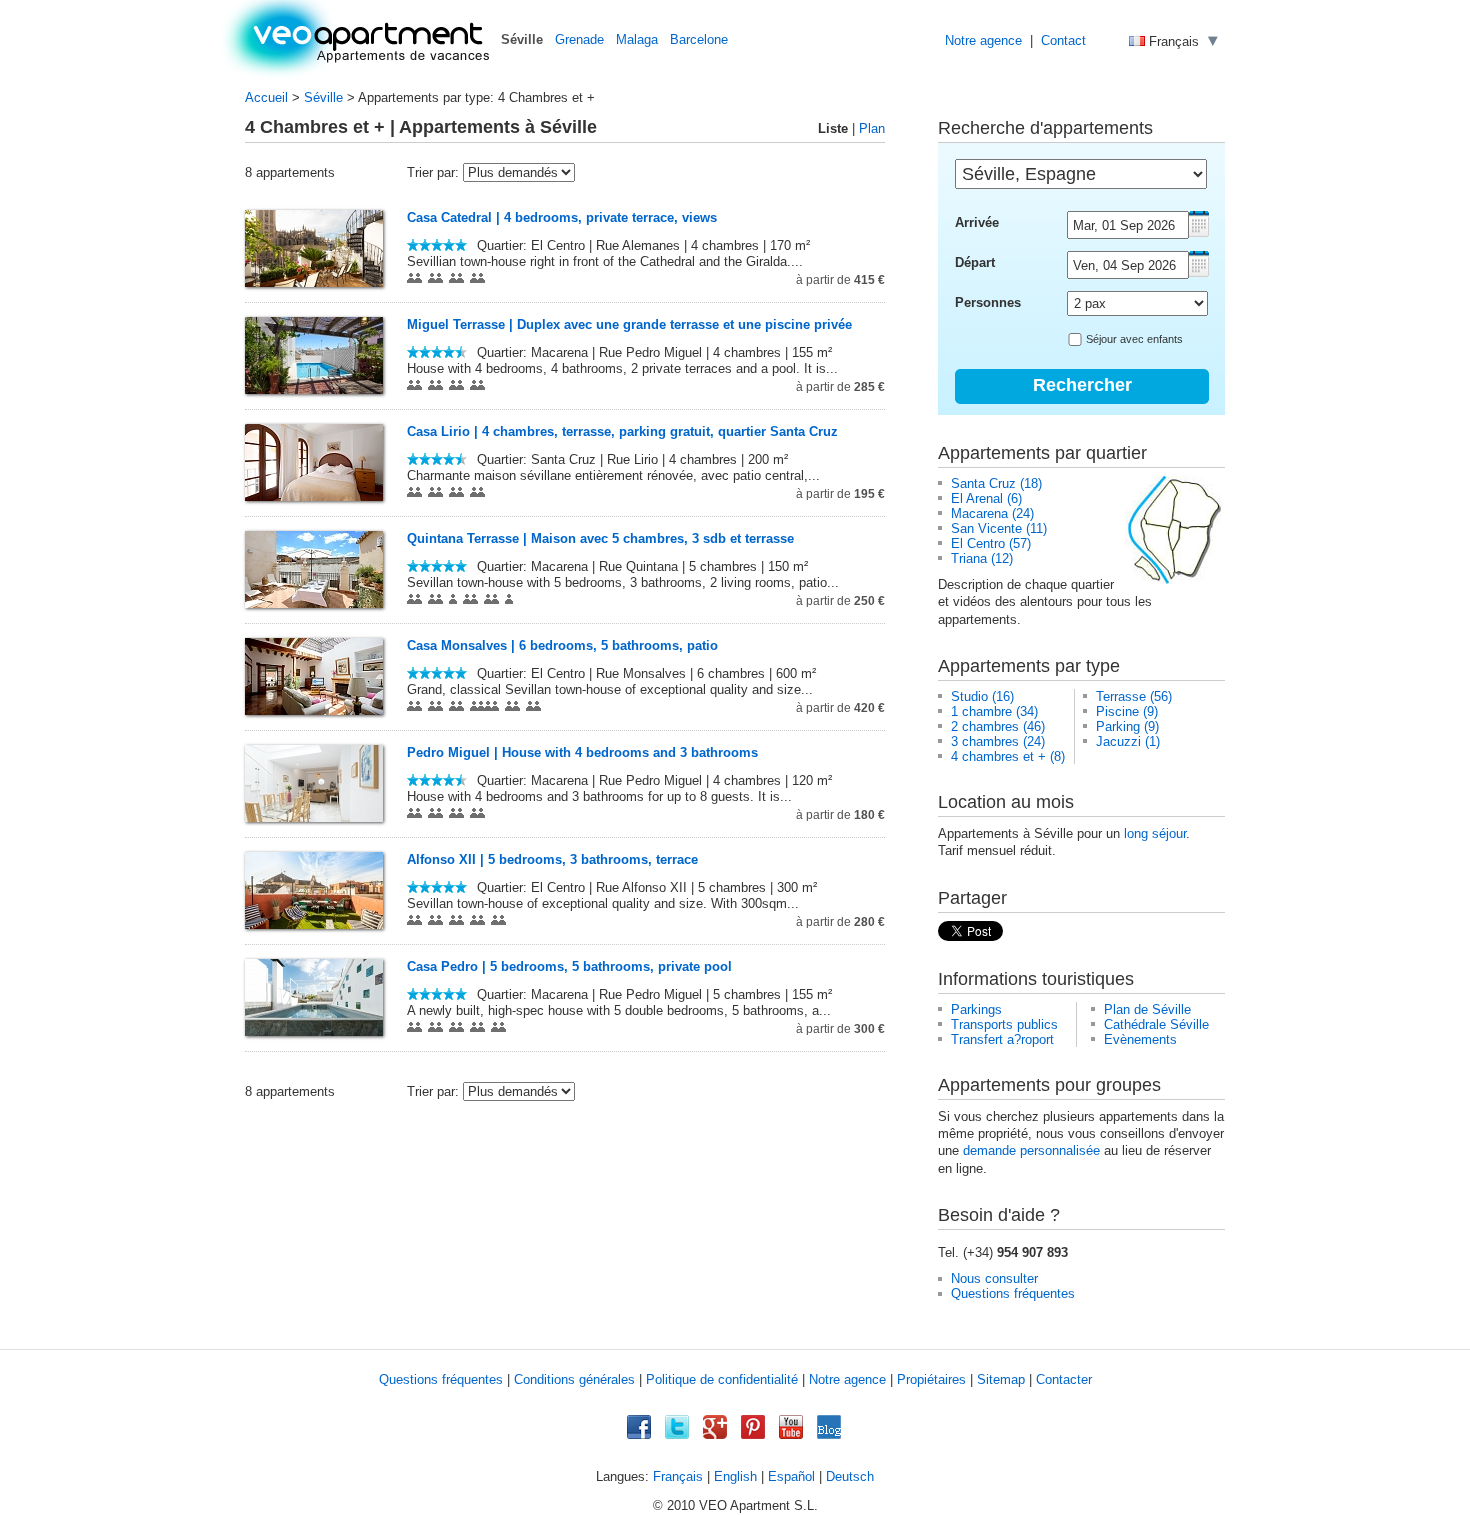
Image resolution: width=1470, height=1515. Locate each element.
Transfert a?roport (1002, 1039)
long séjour (1155, 833)
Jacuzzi (1118, 741)
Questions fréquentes (1013, 1293)
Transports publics (1004, 1024)
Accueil (266, 97)
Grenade (579, 39)
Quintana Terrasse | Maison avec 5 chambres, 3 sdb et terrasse (600, 538)
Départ (975, 262)
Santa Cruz (983, 483)
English (735, 1476)
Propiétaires (931, 1379)
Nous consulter (994, 1278)
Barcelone (699, 39)
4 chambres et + (998, 756)
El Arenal (977, 498)
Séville (323, 97)
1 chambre (981, 711)
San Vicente (986, 528)
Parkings (976, 1009)
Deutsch (850, 1476)
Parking (1118, 726)
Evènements (1140, 1039)
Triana (969, 558)
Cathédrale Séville (1156, 1024)
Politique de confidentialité (722, 1379)
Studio (969, 696)
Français (678, 1476)
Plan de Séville (1147, 1009)
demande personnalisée (1031, 1150)
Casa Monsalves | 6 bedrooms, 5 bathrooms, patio (562, 645)
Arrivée (977, 222)
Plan (872, 128)
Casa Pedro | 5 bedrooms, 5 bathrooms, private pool (569, 966)
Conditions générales (574, 1379)
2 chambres (985, 726)
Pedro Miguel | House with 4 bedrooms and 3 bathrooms (582, 752)
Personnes (988, 302)
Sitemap (1001, 1379)
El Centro (978, 543)
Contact (1063, 40)
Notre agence (983, 40)
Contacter (1064, 1379)
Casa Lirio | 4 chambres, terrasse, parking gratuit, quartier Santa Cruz (622, 431)
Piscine (1117, 711)
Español (791, 1476)
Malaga (637, 39)
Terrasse (1121, 696)
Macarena (979, 513)
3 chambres (985, 741)
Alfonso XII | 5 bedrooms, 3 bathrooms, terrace (552, 859)
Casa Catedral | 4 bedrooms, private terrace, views (562, 217)
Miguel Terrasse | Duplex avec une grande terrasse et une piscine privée (629, 324)
